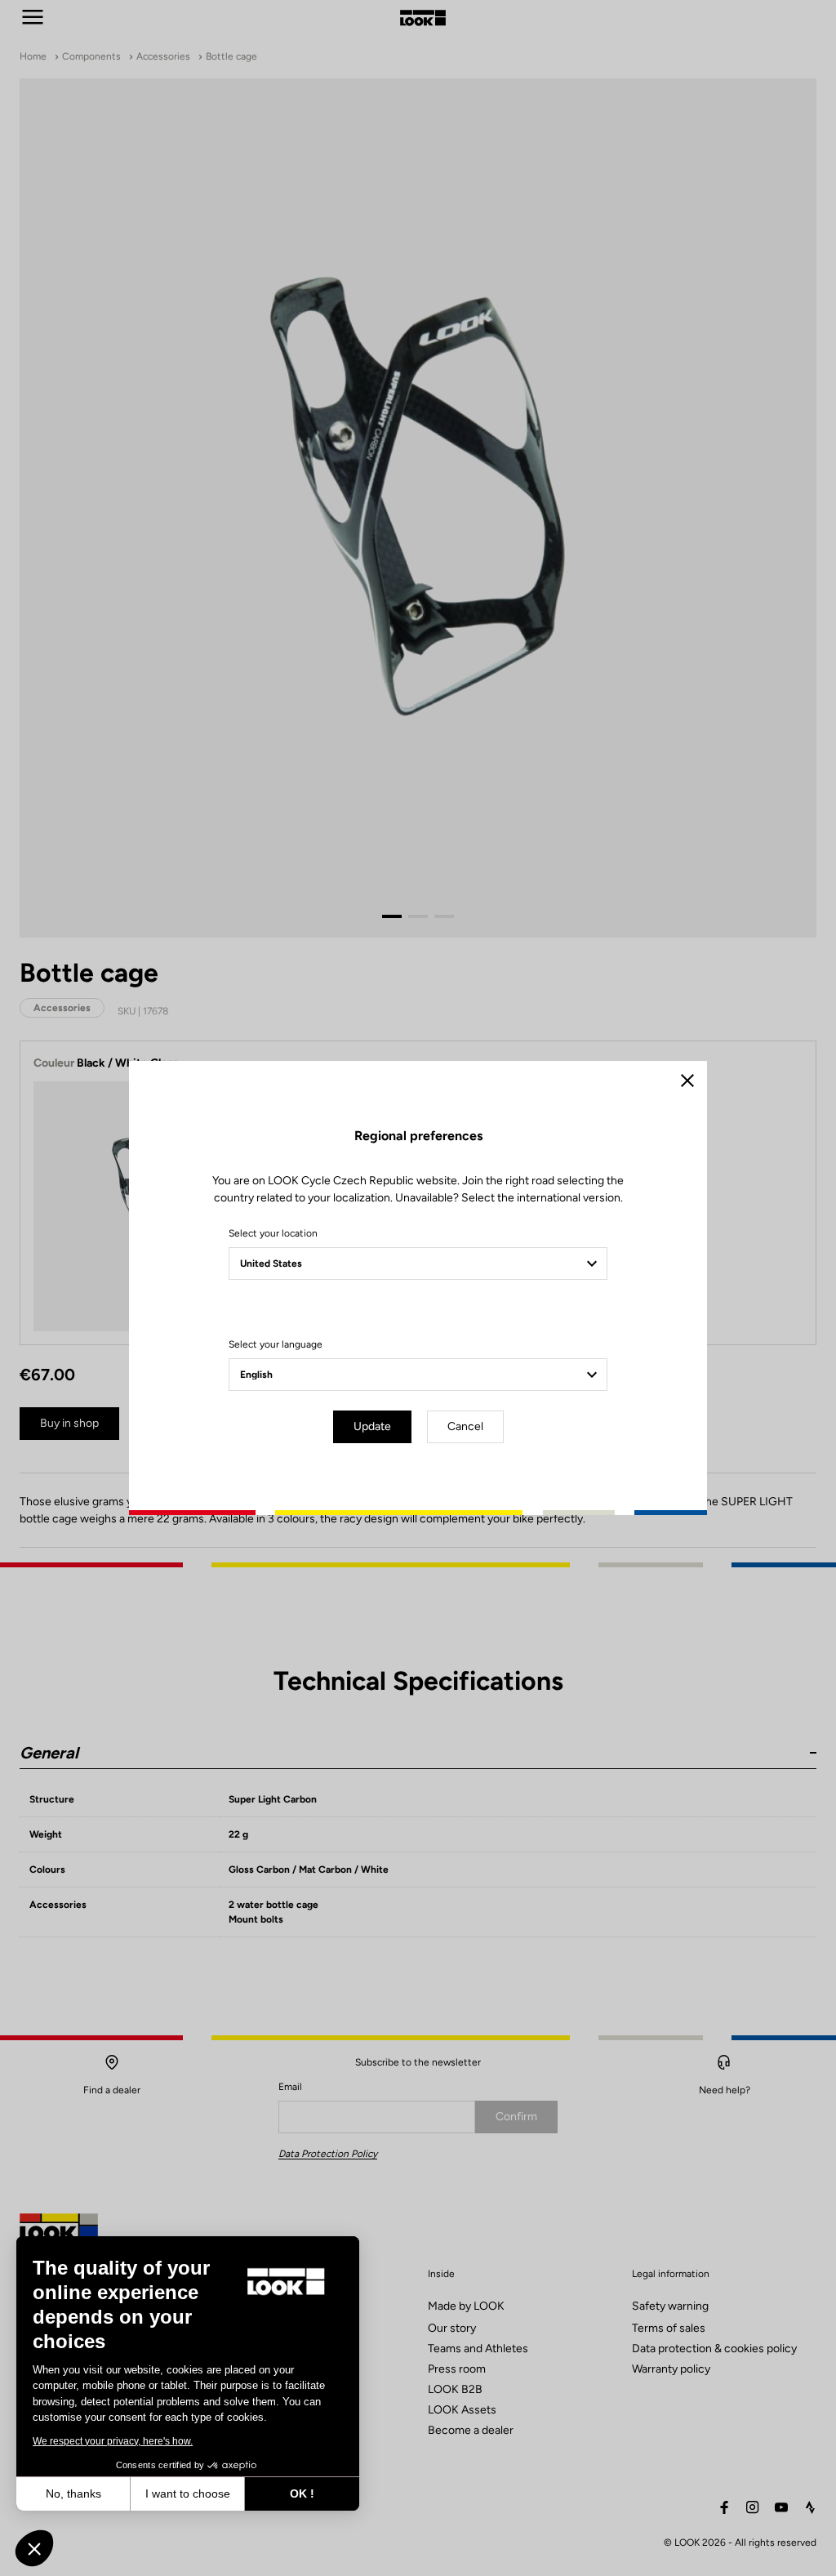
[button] (34, 2548)
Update (372, 1426)
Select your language (276, 1344)
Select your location (273, 1233)
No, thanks (73, 2494)
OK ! (302, 2494)
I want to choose (188, 2494)
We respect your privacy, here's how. (113, 2441)
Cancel (465, 1426)
